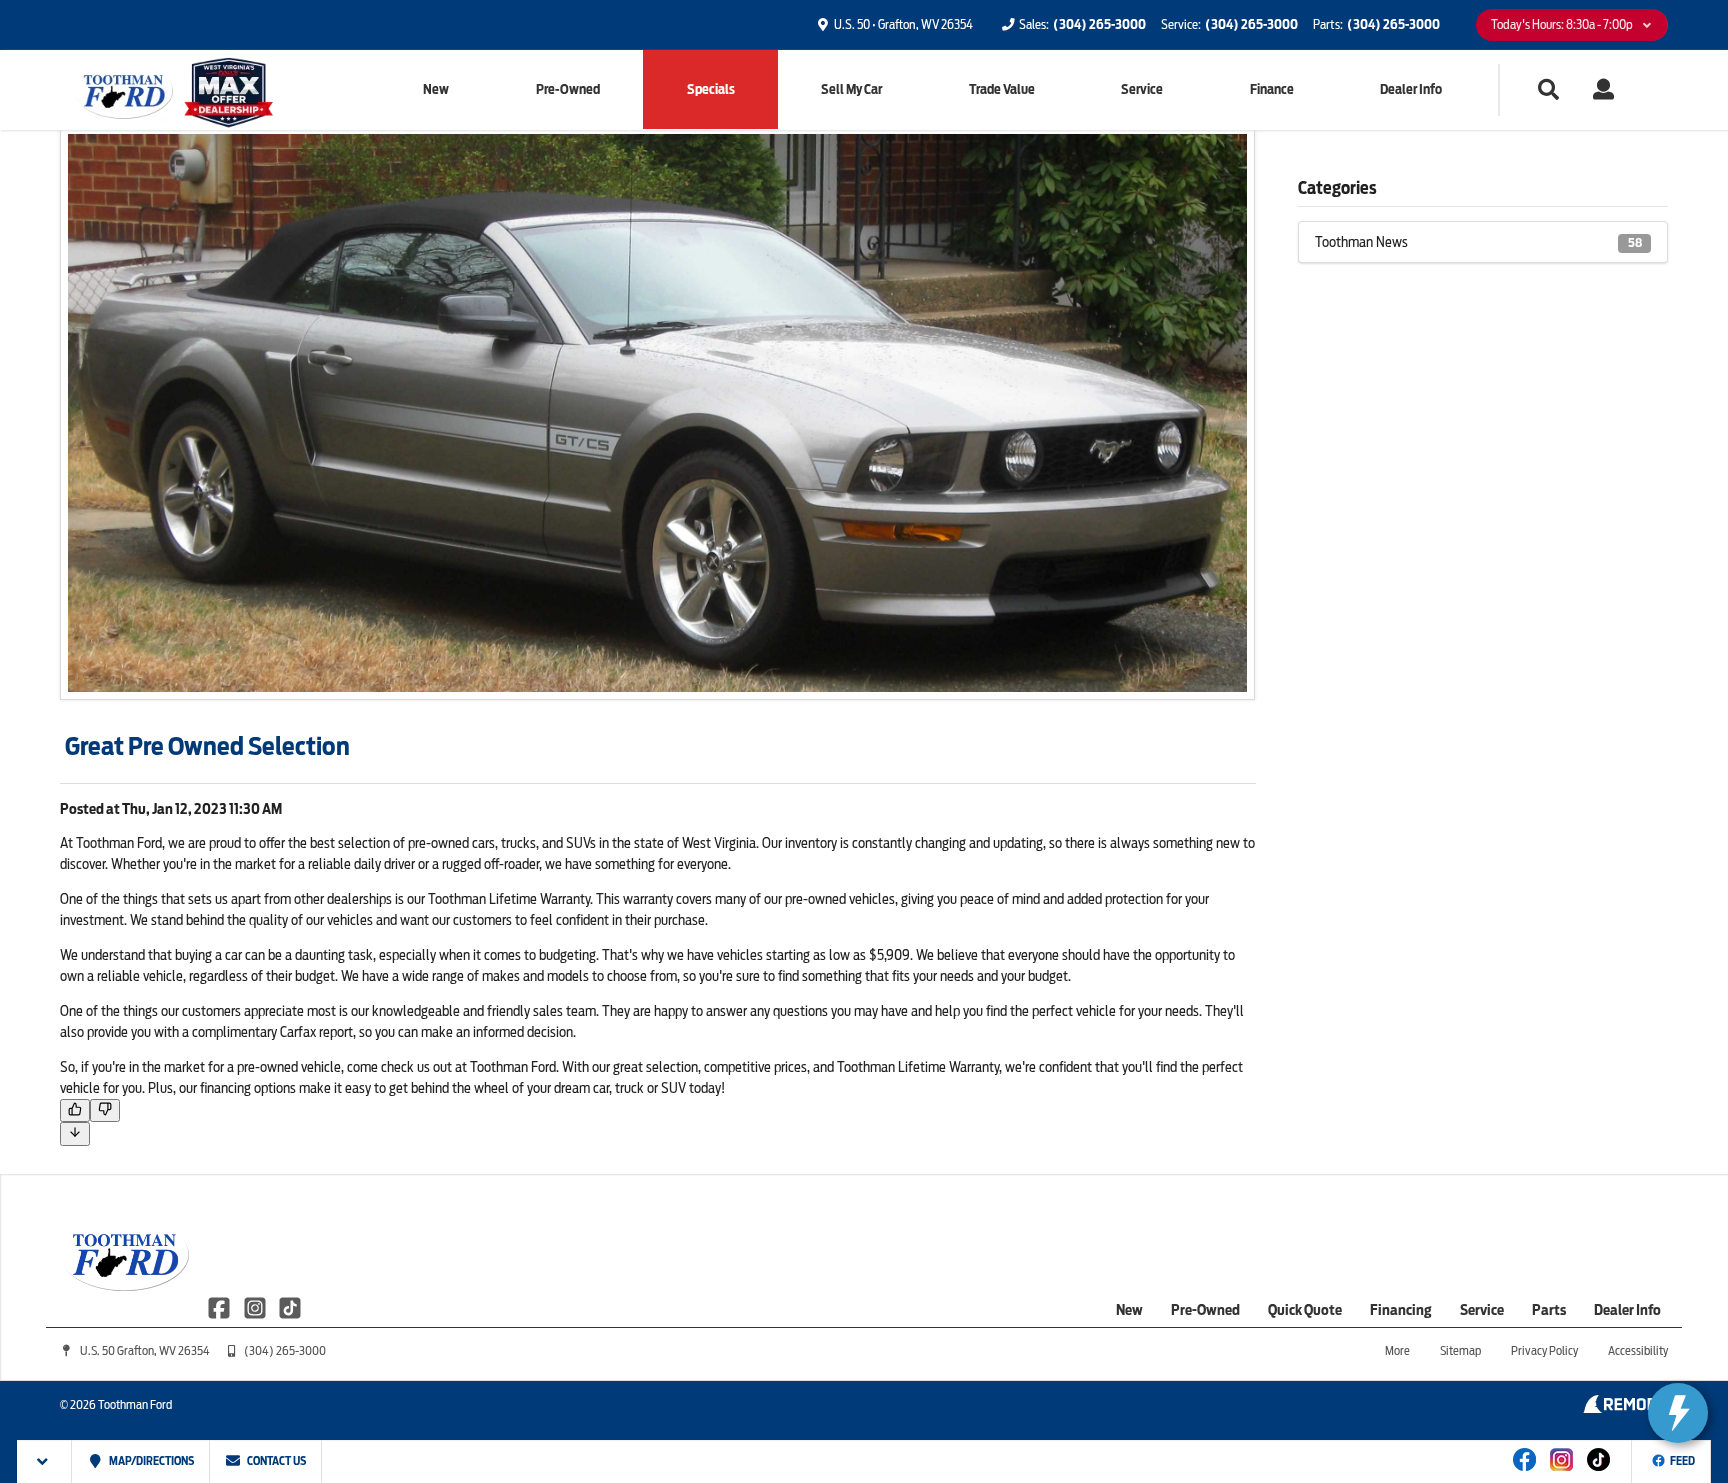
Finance (1272, 89)
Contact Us (275, 1461)
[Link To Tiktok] (1598, 1473)
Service (1142, 89)
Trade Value (1002, 89)
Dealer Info (1411, 89)
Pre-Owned (568, 89)
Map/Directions (150, 1461)
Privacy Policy (1544, 1350)
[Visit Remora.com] (1625, 1408)
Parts (1549, 1310)
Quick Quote (1305, 1310)
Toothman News (1478, 242)
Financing (1401, 1310)
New (436, 89)
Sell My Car (851, 89)
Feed (1682, 1461)
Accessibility (1638, 1350)
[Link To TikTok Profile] (290, 1306)
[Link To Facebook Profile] (220, 1306)
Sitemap (1460, 1350)
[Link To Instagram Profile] (255, 1306)
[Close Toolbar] (44, 1461)
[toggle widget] (1678, 1413)
